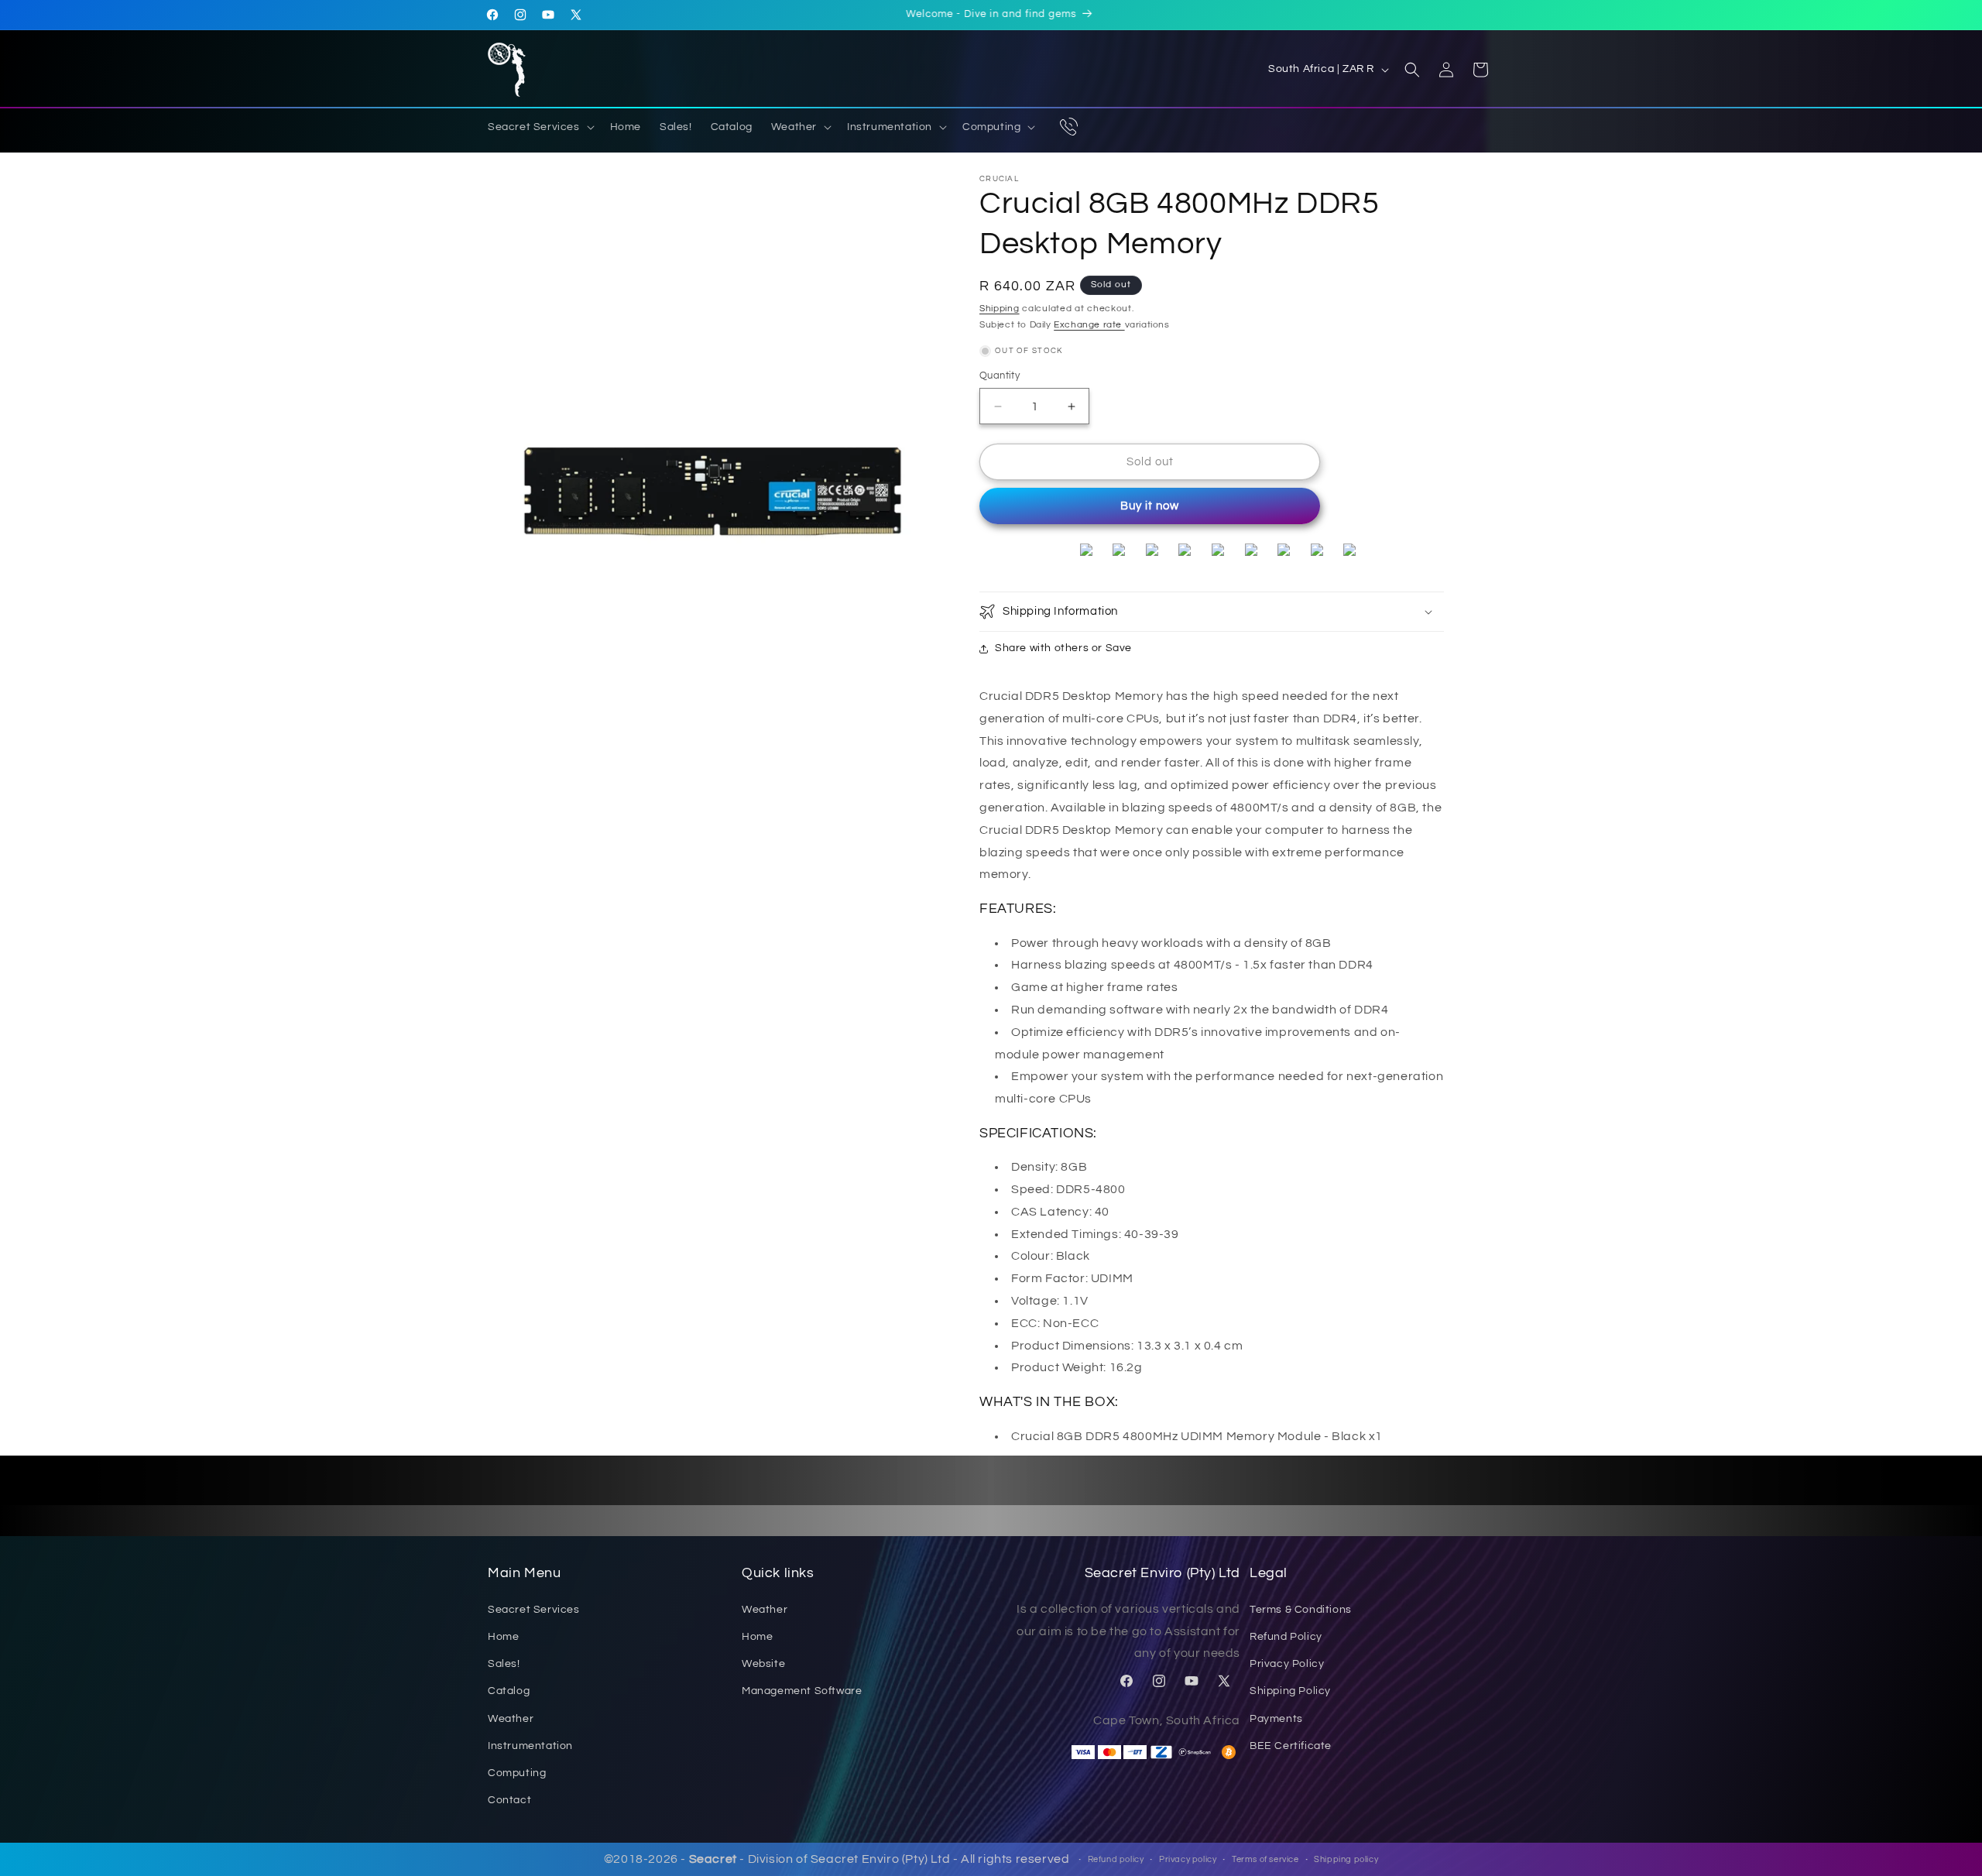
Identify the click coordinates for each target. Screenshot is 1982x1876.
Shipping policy (1346, 1859)
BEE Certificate (1291, 1745)
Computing (517, 1773)
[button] (540, 127)
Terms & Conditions (1301, 1610)
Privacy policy (1188, 1859)
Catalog (509, 1691)
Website (763, 1664)
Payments (1276, 1718)
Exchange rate (1089, 325)
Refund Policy (1286, 1637)
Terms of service (1265, 1859)
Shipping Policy (1290, 1691)
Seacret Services (534, 1610)
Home (503, 1637)
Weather (511, 1718)
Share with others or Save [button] (1063, 648)
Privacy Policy (1287, 1664)
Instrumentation (530, 1745)
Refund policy (1116, 1859)
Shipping (1000, 309)
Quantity (1000, 376)
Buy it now (1150, 506)
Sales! (504, 1664)
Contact (509, 1800)
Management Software (802, 1691)
